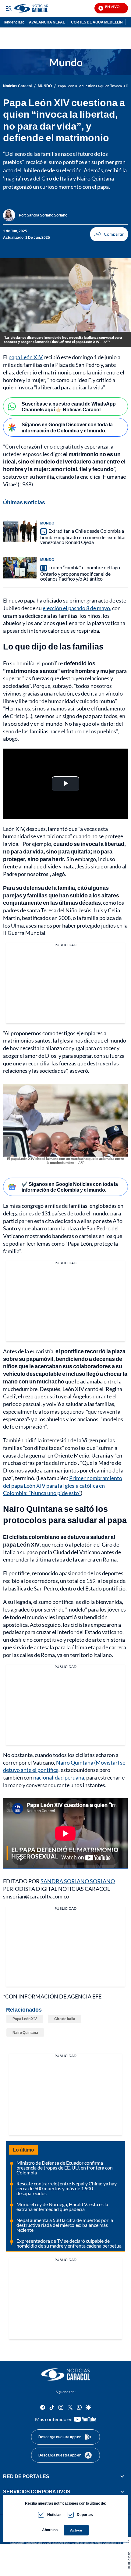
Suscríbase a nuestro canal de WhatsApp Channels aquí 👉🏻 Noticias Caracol (69, 406)
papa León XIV (26, 357)
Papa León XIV (25, 2019)
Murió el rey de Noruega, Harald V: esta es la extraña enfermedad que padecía (62, 2207)
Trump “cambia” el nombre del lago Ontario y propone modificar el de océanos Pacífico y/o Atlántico (80, 573)
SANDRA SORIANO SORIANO (78, 1881)
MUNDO (45, 86)
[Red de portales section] (122, 2476)
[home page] (65, 2374)
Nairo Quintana (25, 2032)
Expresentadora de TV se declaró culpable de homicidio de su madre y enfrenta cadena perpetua (69, 2243)
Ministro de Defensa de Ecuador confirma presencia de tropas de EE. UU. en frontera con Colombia (65, 2168)
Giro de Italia (65, 2019)
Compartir (109, 234)
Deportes (85, 2515)
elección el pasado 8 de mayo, (77, 608)
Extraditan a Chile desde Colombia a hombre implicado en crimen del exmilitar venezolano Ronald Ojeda (83, 536)
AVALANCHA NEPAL (47, 22)
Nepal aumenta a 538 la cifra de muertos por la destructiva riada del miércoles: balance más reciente (65, 2225)
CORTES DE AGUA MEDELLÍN (97, 22)
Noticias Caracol (17, 86)
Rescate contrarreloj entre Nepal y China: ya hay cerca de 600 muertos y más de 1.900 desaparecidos (67, 2188)
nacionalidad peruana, (59, 1777)
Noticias (54, 2515)
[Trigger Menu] (8, 8)
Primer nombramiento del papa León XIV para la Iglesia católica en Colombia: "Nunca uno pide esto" (63, 1486)
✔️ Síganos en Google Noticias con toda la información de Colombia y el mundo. (70, 1187)
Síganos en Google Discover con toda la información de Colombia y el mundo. (67, 427)
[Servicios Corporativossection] (122, 2492)
